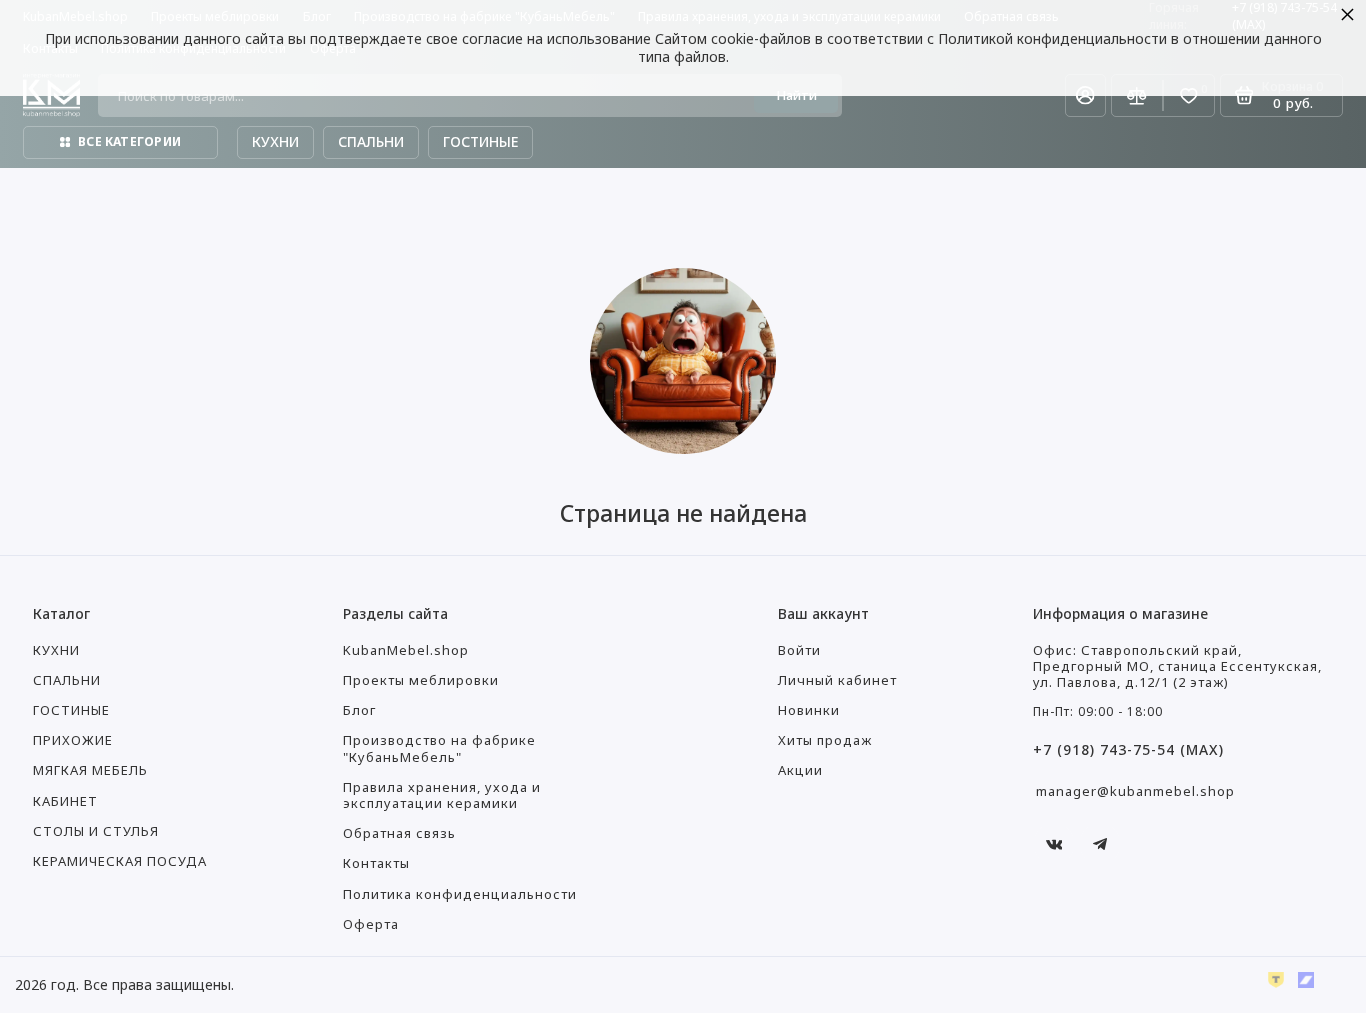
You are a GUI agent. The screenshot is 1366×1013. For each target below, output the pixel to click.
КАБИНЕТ (65, 801)
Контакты (376, 863)
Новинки (809, 710)
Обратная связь (399, 833)
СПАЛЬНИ (67, 680)
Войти (799, 650)
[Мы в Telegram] (1100, 844)
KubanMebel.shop (406, 650)
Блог (359, 710)
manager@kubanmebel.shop (1135, 791)
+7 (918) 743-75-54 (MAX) (1128, 749)
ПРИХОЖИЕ (73, 740)
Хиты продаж (825, 740)
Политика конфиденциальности (460, 894)
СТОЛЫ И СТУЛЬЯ (96, 831)
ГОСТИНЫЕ (71, 710)
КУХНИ (56, 650)
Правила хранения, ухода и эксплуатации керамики (442, 795)
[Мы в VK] (1054, 844)
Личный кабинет (837, 680)
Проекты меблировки (421, 680)
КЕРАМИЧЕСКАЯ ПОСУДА (120, 861)
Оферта (371, 924)
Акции (800, 770)
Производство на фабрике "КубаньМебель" (439, 748)
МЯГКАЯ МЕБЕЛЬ (90, 770)
